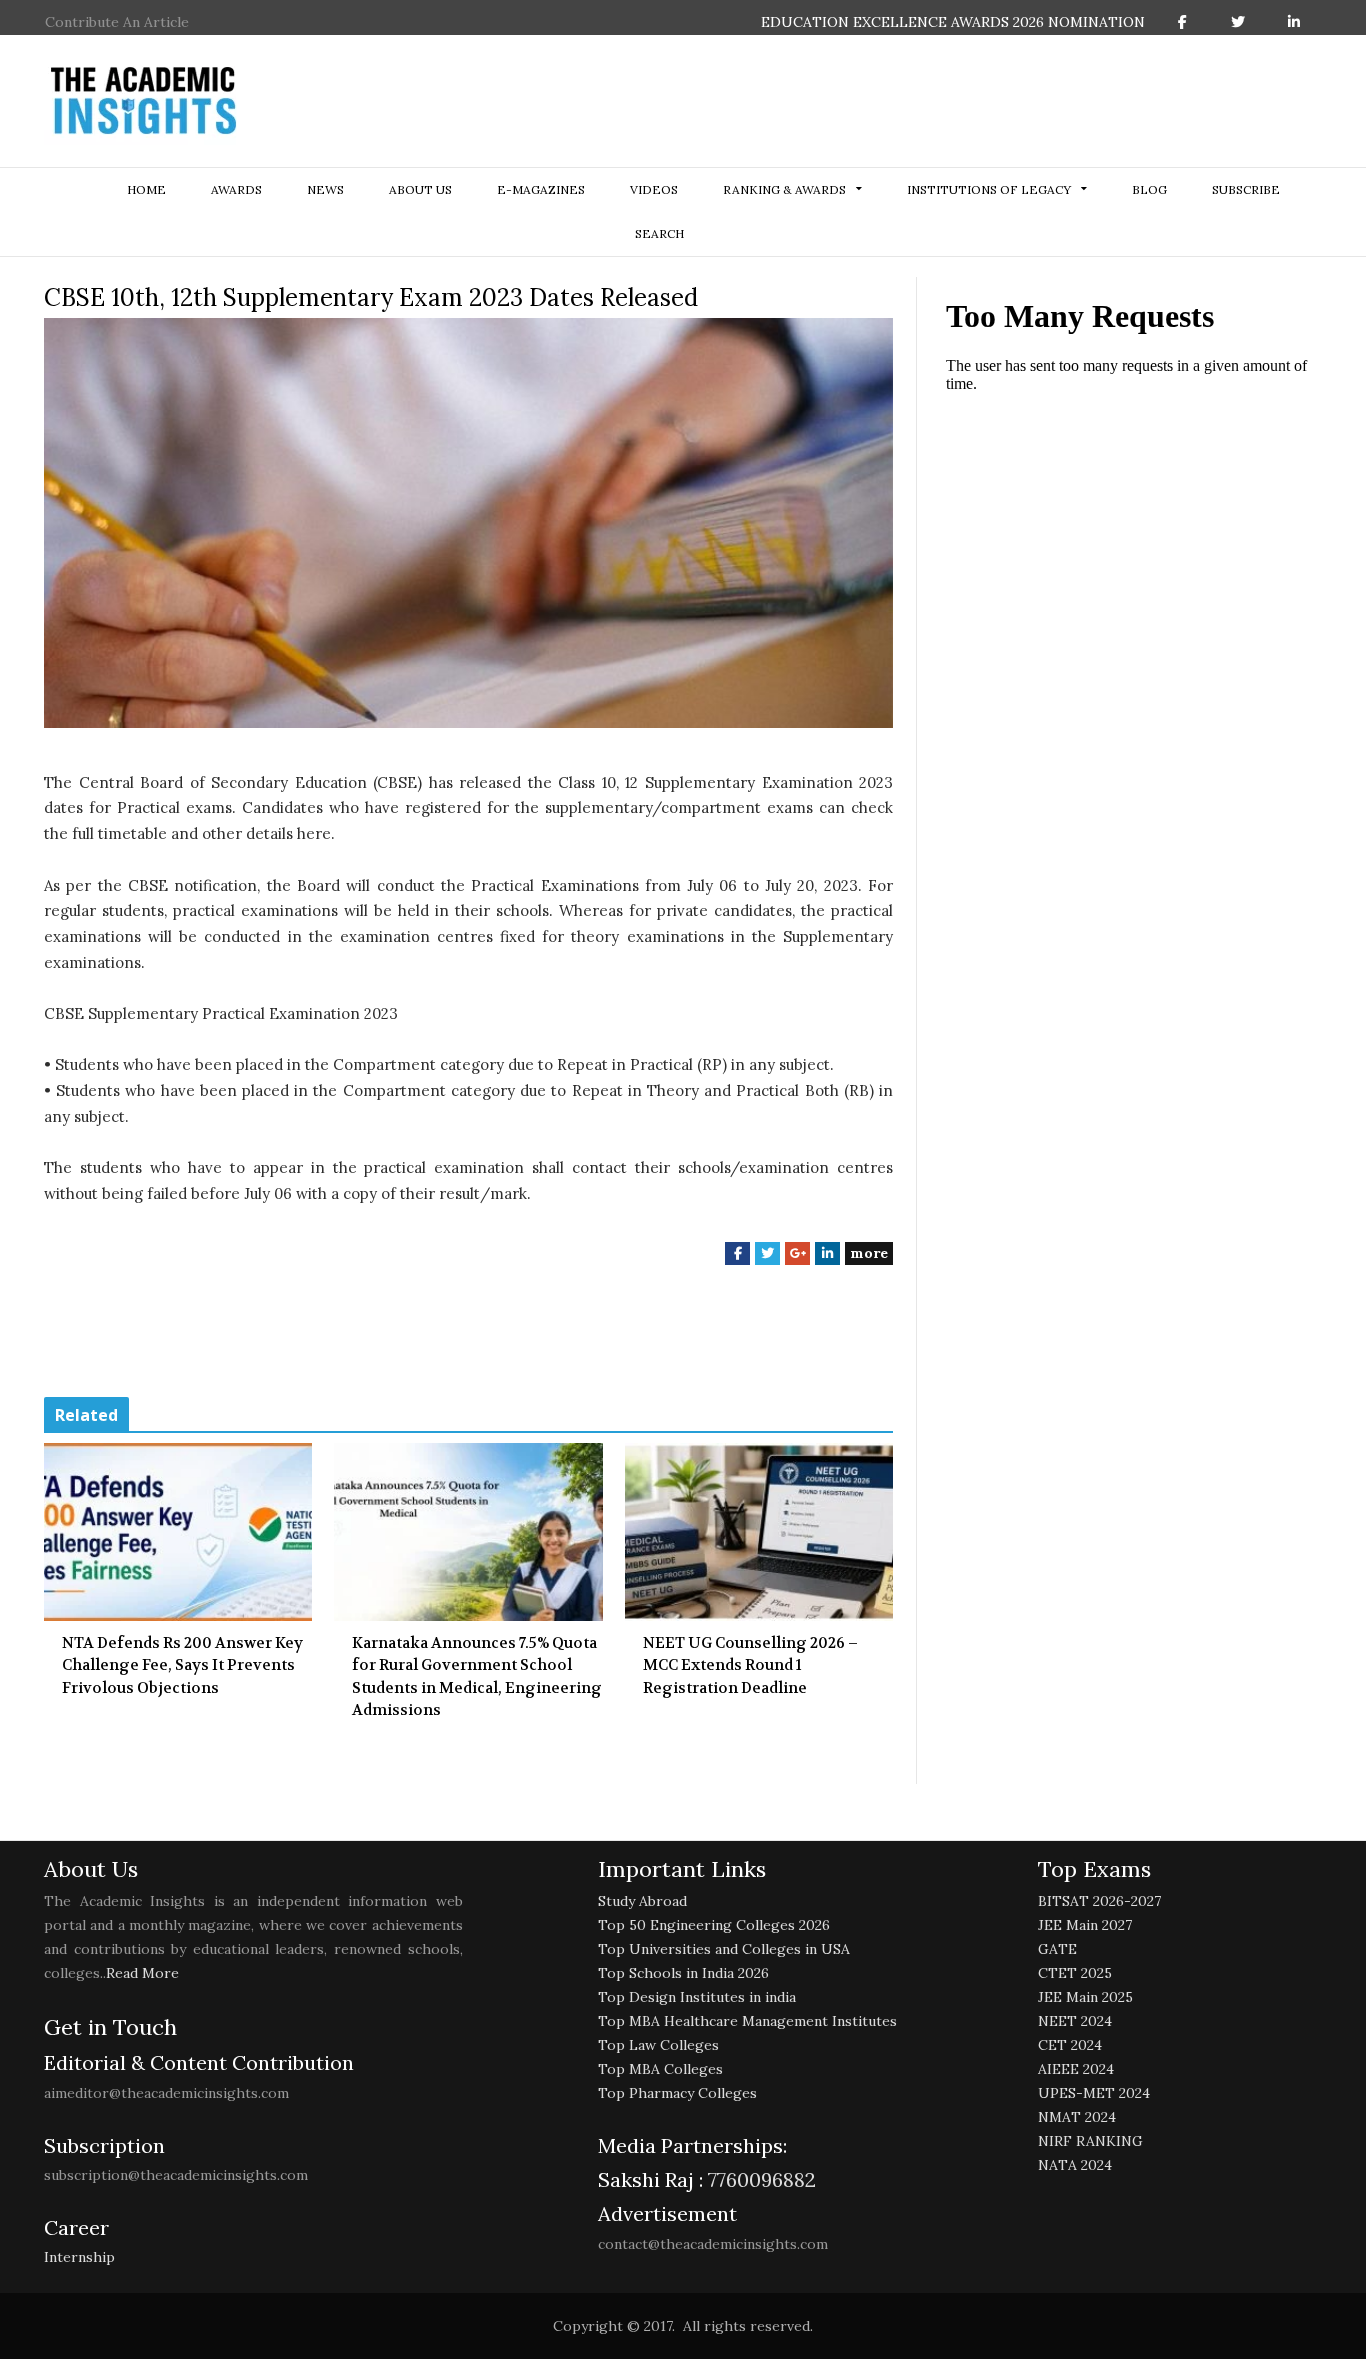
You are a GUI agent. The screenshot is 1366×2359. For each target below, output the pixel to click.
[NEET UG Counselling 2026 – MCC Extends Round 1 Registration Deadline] (759, 1532)
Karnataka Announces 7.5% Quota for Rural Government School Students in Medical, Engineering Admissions (477, 1677)
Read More (142, 1973)
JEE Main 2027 (1085, 1925)
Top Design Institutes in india (697, 1997)
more (869, 1253)
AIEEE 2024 (1076, 2069)
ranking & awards (784, 189)
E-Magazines (541, 189)
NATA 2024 (1075, 2165)
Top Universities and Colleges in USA (724, 1949)
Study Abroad (642, 1901)
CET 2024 (1070, 2045)
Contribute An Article (117, 22)
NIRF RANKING (1090, 2141)
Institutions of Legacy (989, 189)
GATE (1057, 1949)
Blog (1149, 189)
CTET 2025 (1075, 1973)
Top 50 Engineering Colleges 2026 (714, 1925)
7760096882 (759, 2179)
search (659, 233)
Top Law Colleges (658, 2045)
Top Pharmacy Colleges (677, 2093)
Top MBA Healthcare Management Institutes (747, 2021)
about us (420, 189)
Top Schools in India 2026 (683, 1973)
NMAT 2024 (1077, 2117)
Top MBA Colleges (660, 2069)
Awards (236, 189)
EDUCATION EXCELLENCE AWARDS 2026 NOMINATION (953, 22)
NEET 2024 (1075, 2021)
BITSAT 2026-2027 (1099, 1901)
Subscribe (1246, 189)
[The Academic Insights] (144, 101)
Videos (654, 189)
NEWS (325, 189)
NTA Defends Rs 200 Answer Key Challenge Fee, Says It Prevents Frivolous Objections (182, 1665)
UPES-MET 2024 (1094, 2093)
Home (146, 189)
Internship (79, 2257)
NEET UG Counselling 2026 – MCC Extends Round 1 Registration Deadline (750, 1665)
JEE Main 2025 (1085, 1997)
